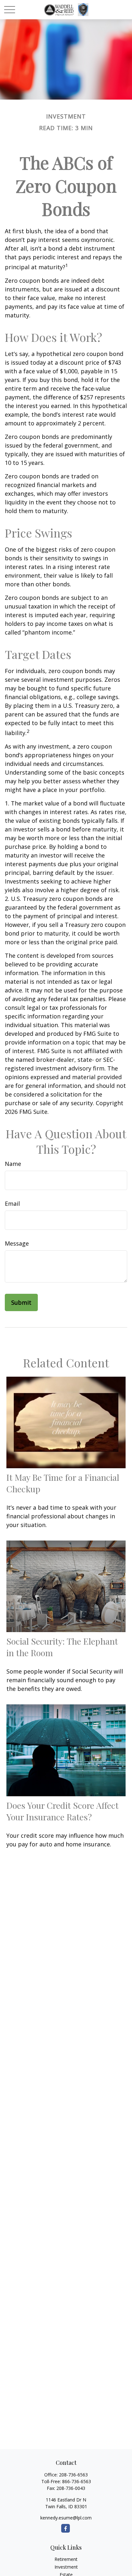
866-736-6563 (77, 2481)
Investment (66, 2567)
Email (12, 1204)
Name (13, 1164)
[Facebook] (66, 2528)
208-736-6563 (73, 2475)
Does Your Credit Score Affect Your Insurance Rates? (62, 1811)
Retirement (66, 2559)
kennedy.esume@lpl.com (66, 2518)
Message (17, 1243)
